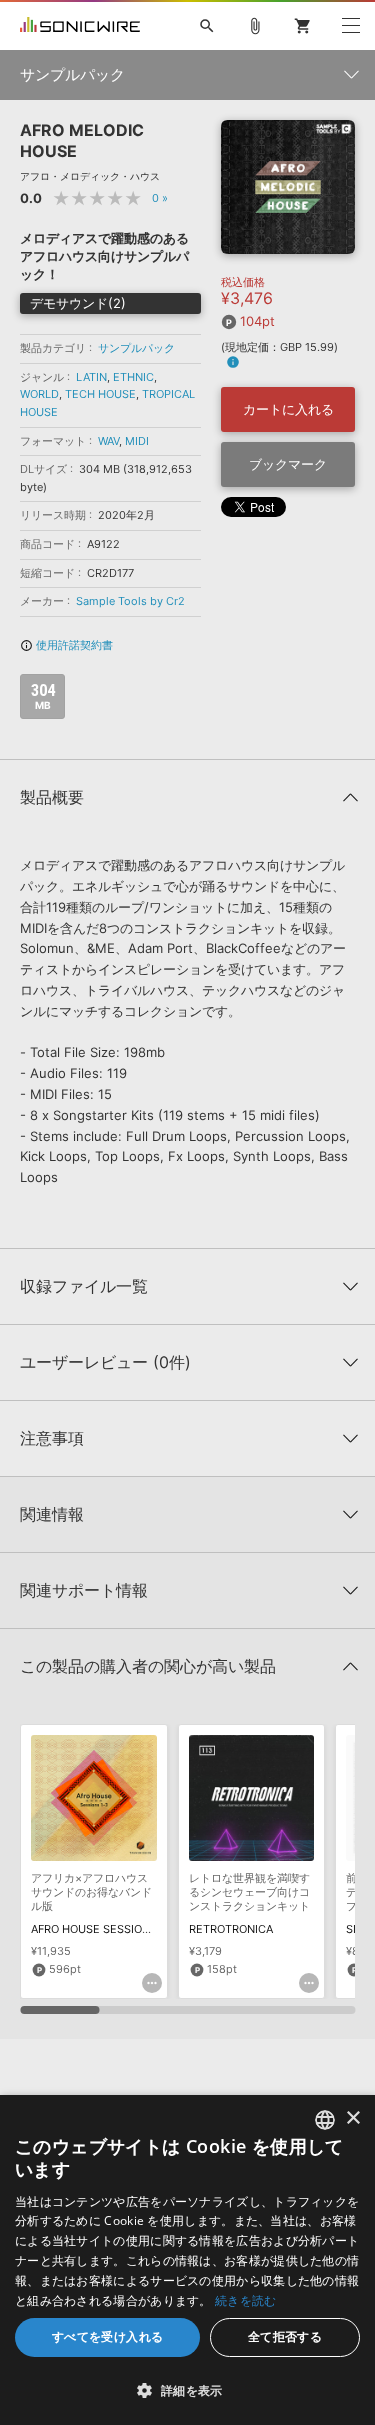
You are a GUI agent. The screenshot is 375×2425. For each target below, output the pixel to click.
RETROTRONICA (231, 1929)
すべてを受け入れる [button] (108, 2336)
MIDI (137, 441)
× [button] (352, 2118)
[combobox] (325, 2120)
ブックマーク (288, 464)
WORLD (39, 394)
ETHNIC (133, 377)
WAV (108, 441)
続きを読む (246, 2300)
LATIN (91, 377)
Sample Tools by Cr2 (130, 601)
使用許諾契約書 (66, 645)
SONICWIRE (80, 26)
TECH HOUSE (100, 394)
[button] (187, 2390)
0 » (160, 198)
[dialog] (187, 2260)
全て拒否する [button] (285, 2336)
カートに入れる (288, 409)
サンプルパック (136, 348)
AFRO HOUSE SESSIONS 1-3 (104, 1929)
